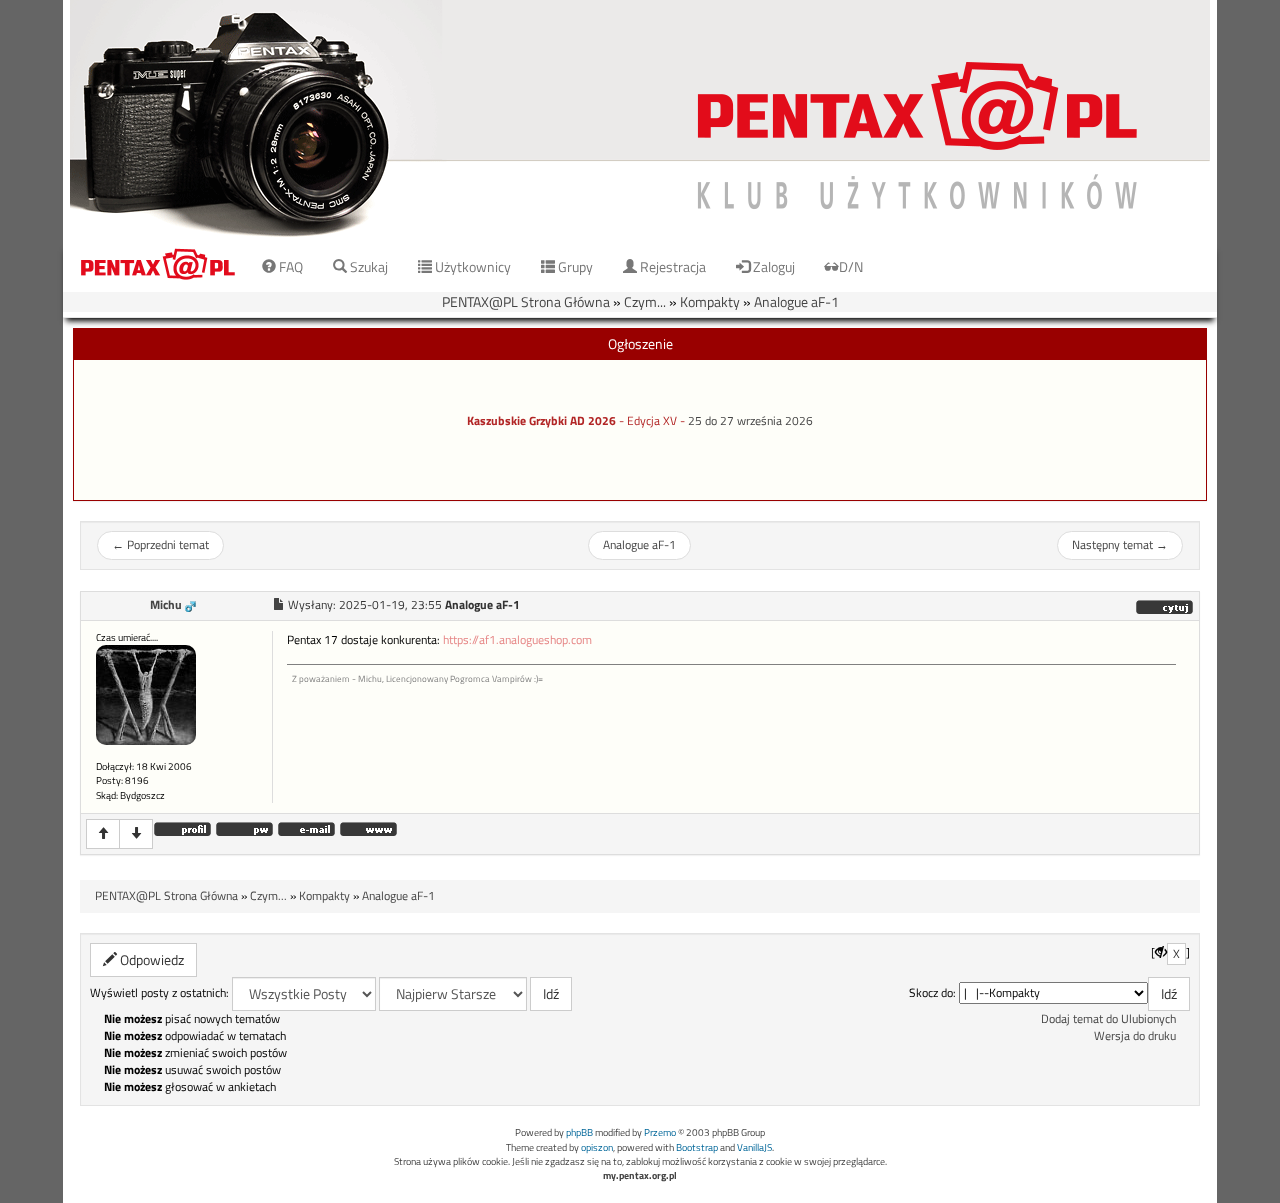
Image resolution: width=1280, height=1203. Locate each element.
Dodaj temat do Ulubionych (1108, 1019)
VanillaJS (754, 1147)
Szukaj (367, 266)
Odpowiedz (150, 959)
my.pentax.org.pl (640, 1175)
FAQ (289, 266)
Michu (166, 605)
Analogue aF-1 (796, 301)
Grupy (574, 266)
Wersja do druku (1135, 1036)
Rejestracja (671, 266)
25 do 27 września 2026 (750, 421)
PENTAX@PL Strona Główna (526, 301)
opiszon (597, 1147)
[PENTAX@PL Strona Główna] (640, 119)
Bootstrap (697, 1147)
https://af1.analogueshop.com (517, 640)
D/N (851, 266)
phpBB (579, 1132)
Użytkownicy (471, 266)
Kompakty (710, 301)
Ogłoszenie (640, 343)
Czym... (645, 301)
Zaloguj (772, 266)
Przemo (660, 1132)
